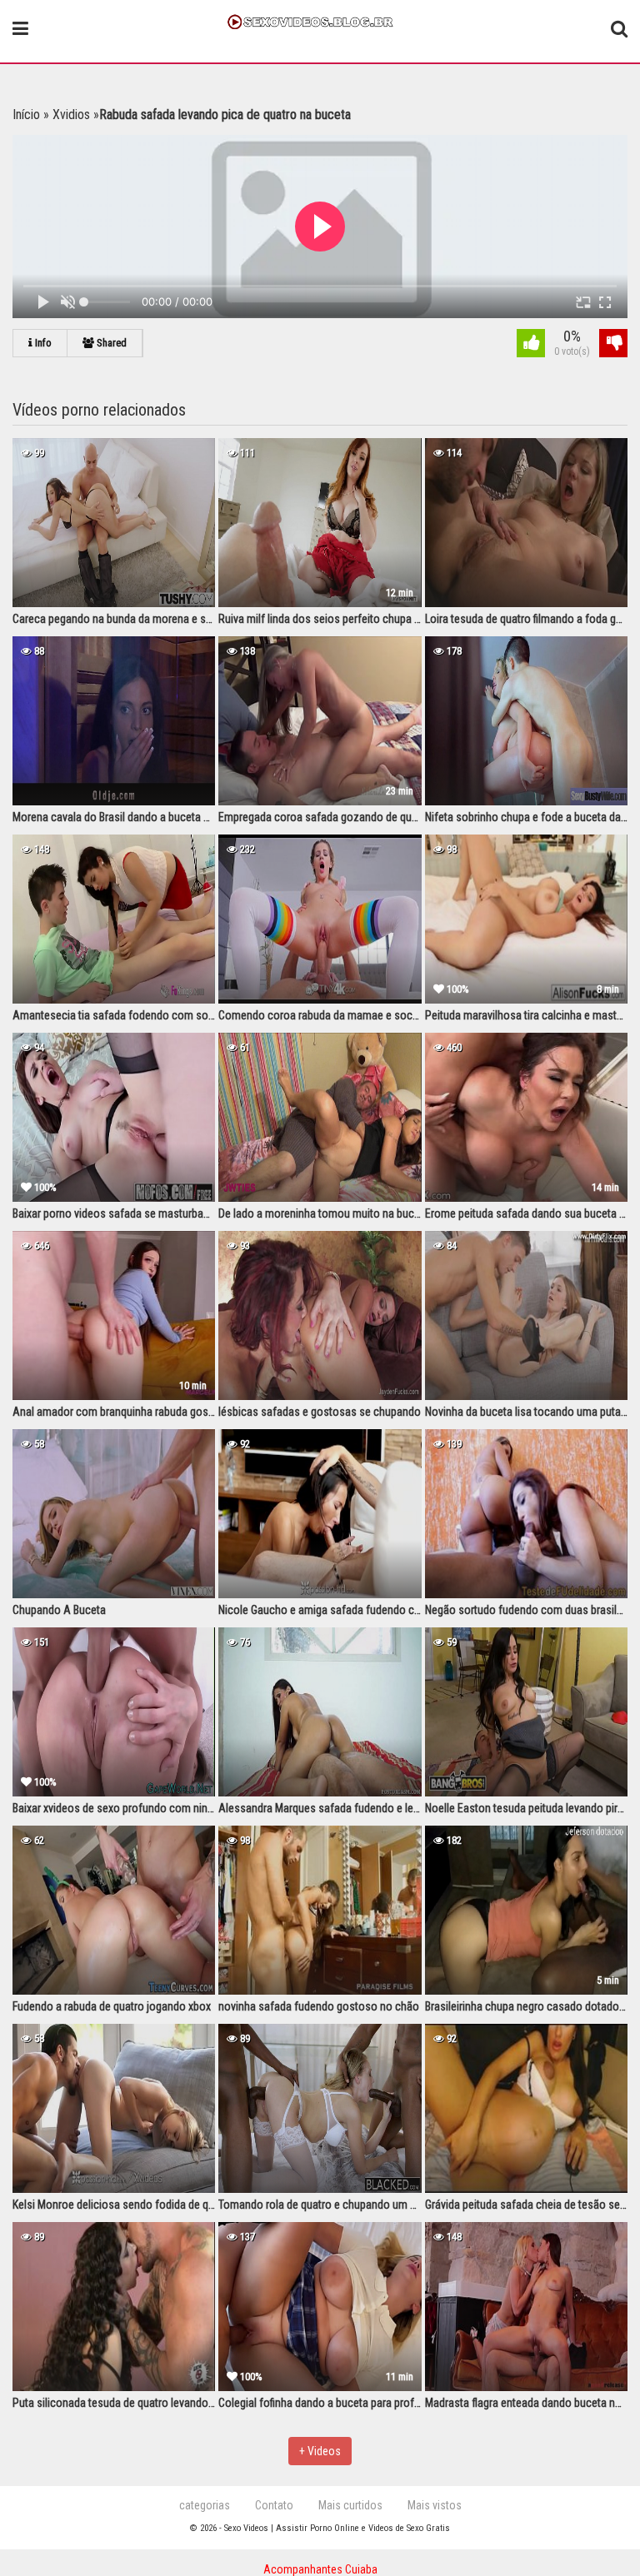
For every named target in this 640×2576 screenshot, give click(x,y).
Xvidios (71, 115)
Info (42, 343)
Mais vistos (435, 2505)
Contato (274, 2505)
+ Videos (320, 2451)
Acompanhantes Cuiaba (320, 2569)
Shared (110, 343)
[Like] (531, 345)
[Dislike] (613, 345)
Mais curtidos (350, 2505)
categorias (205, 2505)
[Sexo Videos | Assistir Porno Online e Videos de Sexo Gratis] (320, 20)
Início (26, 115)
